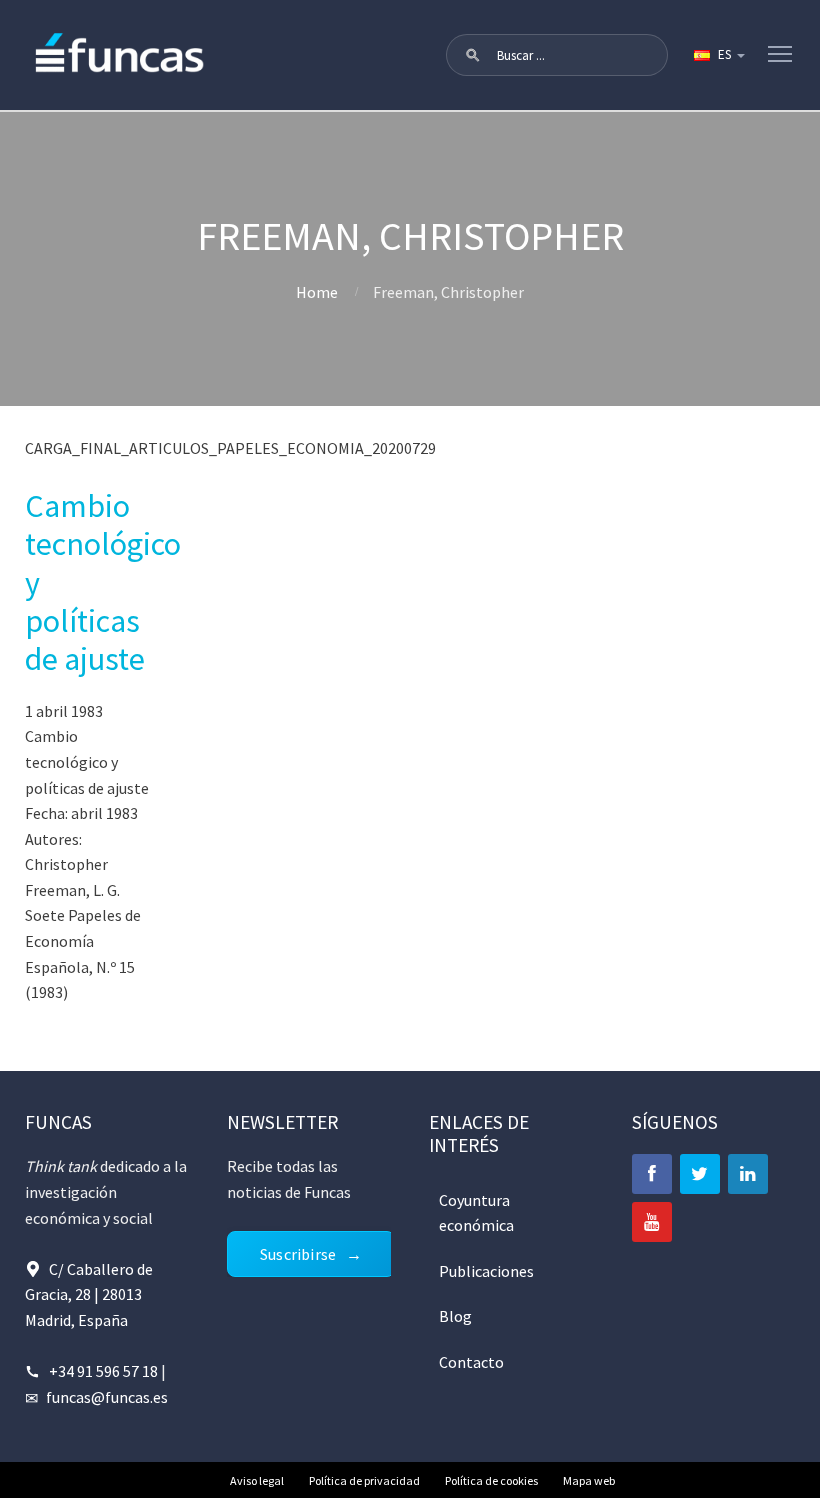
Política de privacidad (364, 1480)
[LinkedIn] (748, 1174)
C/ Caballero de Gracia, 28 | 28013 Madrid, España (89, 1294)
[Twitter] (700, 1174)
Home (317, 292)
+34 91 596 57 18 (103, 1371)
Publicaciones (486, 1271)
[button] (473, 55)
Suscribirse (298, 1254)
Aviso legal (257, 1480)
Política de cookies (491, 1480)
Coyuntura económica (476, 1213)
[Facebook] (652, 1174)
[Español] (718, 55)
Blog (455, 1316)
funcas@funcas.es (107, 1397)
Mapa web (589, 1480)
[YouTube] (652, 1222)
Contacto (471, 1362)
